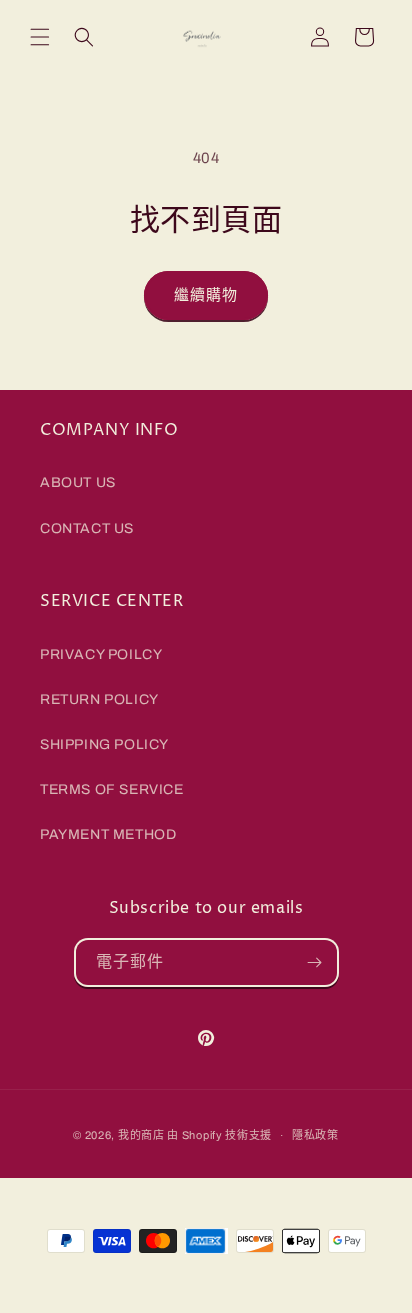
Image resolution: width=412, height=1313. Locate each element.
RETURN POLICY (99, 699)
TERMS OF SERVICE (112, 789)
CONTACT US (87, 528)
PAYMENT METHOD (108, 834)
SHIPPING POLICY (104, 744)
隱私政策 (315, 1135)
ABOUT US (78, 482)
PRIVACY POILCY (101, 654)
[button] (40, 37)
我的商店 (141, 1135)
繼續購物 (206, 295)
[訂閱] (315, 962)
